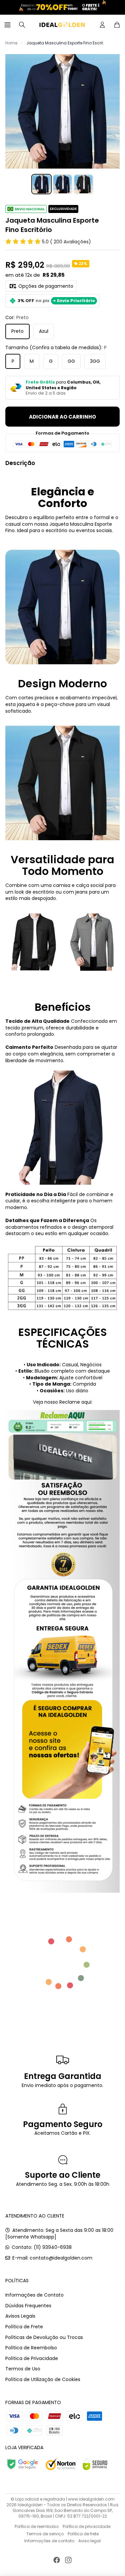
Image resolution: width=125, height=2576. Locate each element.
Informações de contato (49, 2541)
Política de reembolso (37, 2526)
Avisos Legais (20, 2316)
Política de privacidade (86, 2526)
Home (11, 43)
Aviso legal (89, 2541)
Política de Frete (24, 2327)
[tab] (41, 184)
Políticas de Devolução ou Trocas (44, 2337)
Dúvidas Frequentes (28, 2306)
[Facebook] (57, 2560)
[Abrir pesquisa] (22, 25)
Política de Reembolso (31, 2348)
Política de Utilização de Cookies (43, 2379)
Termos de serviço (45, 2534)
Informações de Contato (34, 2295)
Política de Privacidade (32, 2358)
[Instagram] (68, 2560)
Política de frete (83, 2534)
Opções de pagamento (46, 286)
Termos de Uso (23, 2369)
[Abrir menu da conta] (102, 25)
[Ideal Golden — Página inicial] (62, 25)
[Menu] (8, 25)
